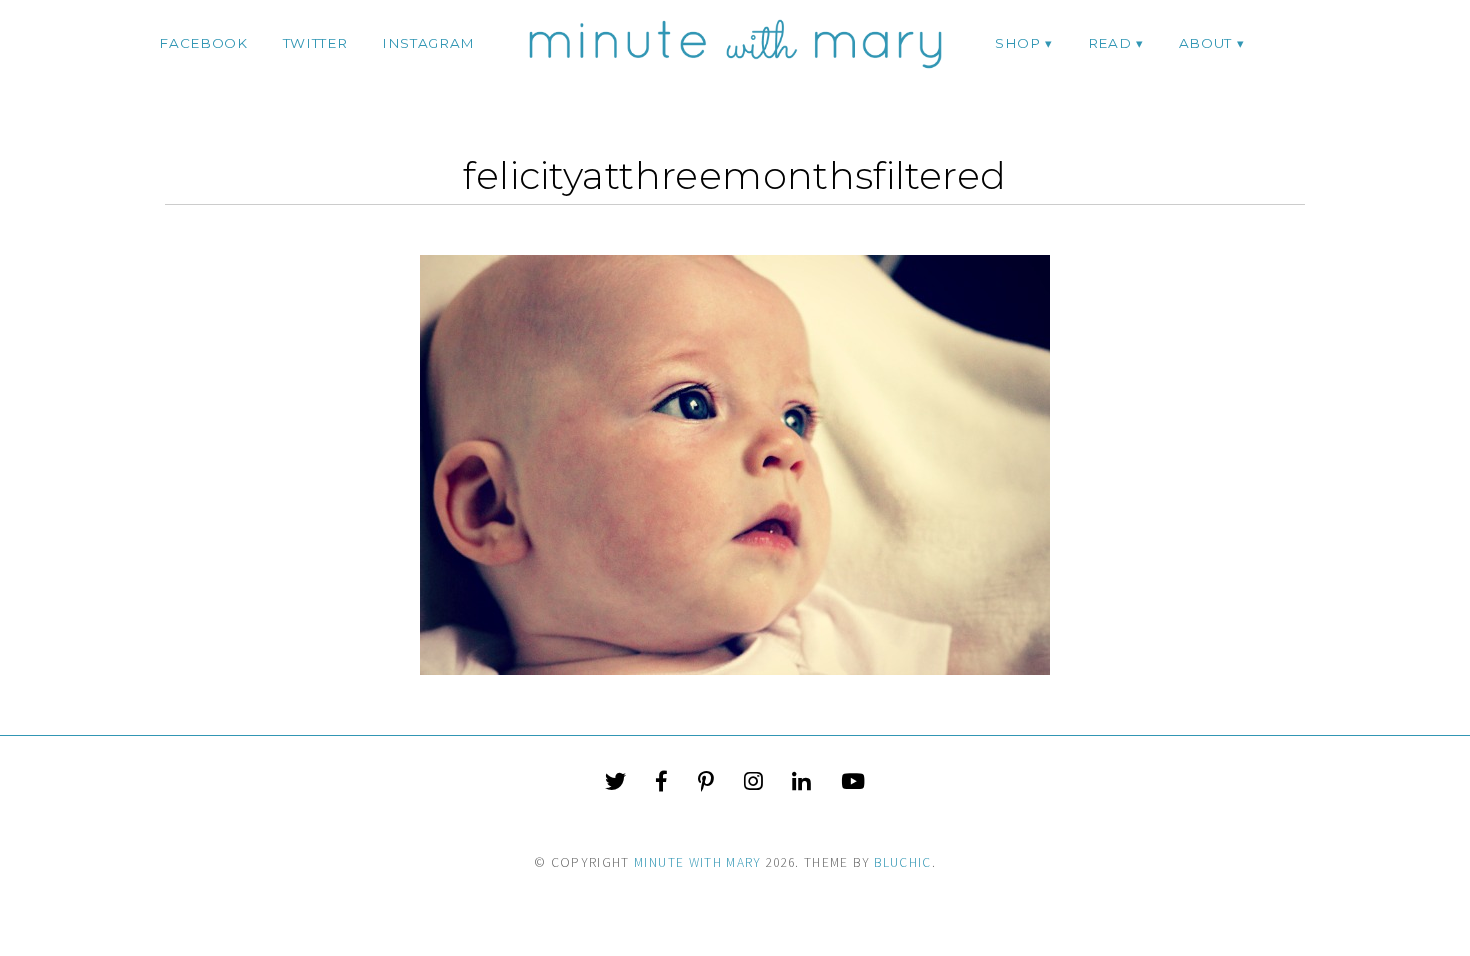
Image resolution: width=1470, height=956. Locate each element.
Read (1110, 43)
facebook (203, 43)
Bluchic (902, 862)
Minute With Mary (698, 862)
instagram (428, 43)
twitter (315, 43)
